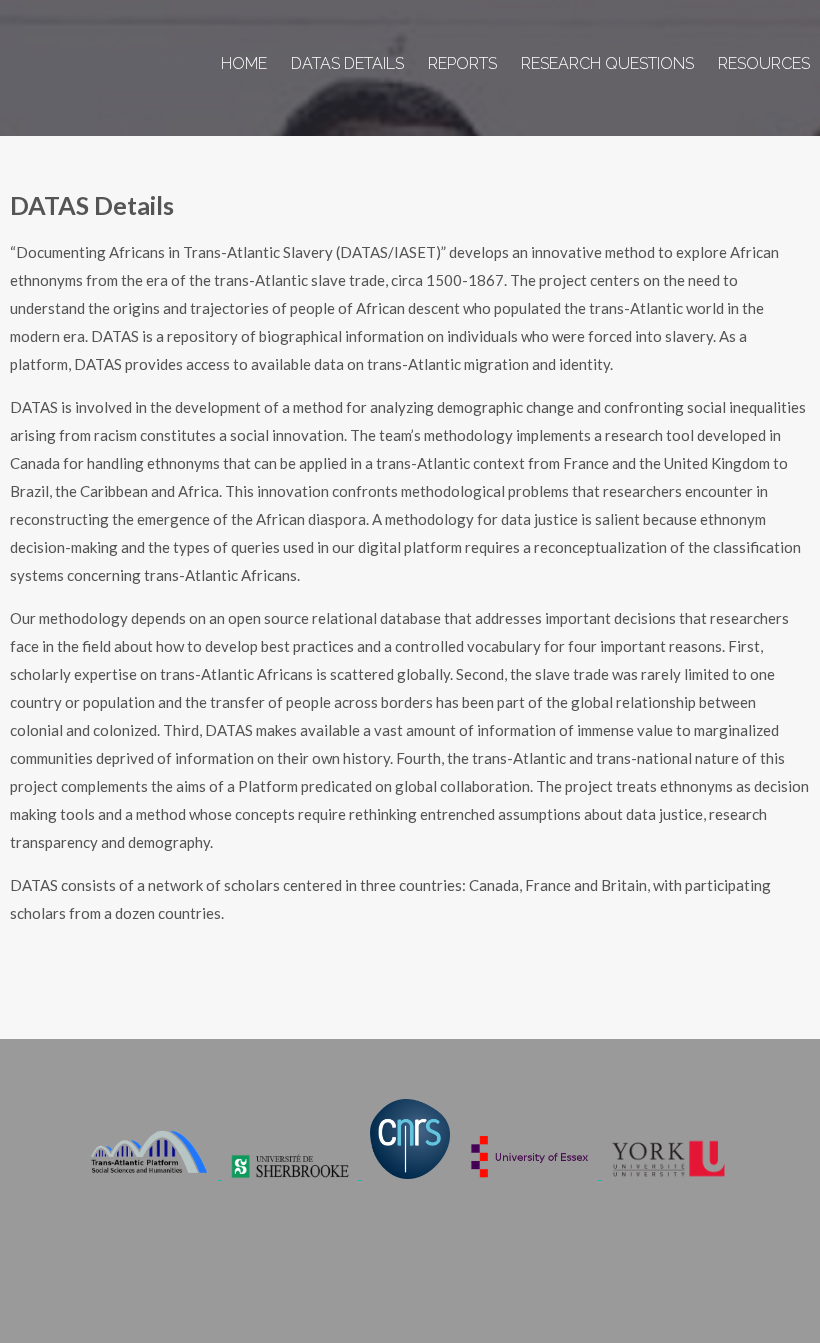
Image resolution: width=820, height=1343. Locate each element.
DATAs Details (347, 63)
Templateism (617, 1273)
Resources (764, 63)
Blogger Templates (732, 1273)
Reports (462, 63)
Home (244, 63)
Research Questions (607, 63)
